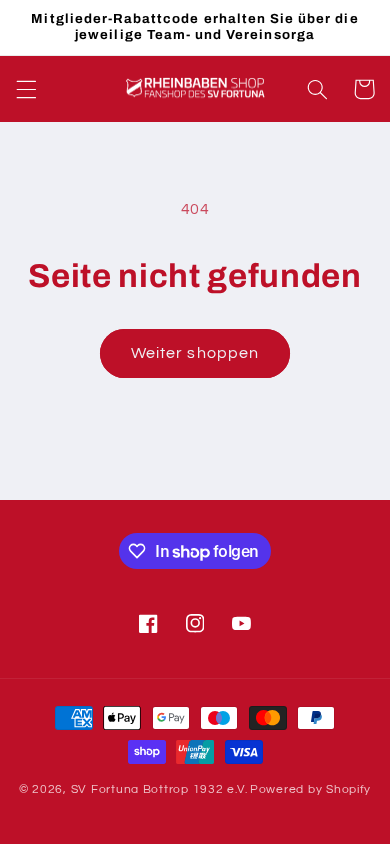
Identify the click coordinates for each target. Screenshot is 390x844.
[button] (26, 89)
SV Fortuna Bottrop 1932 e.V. (159, 789)
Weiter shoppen (195, 353)
